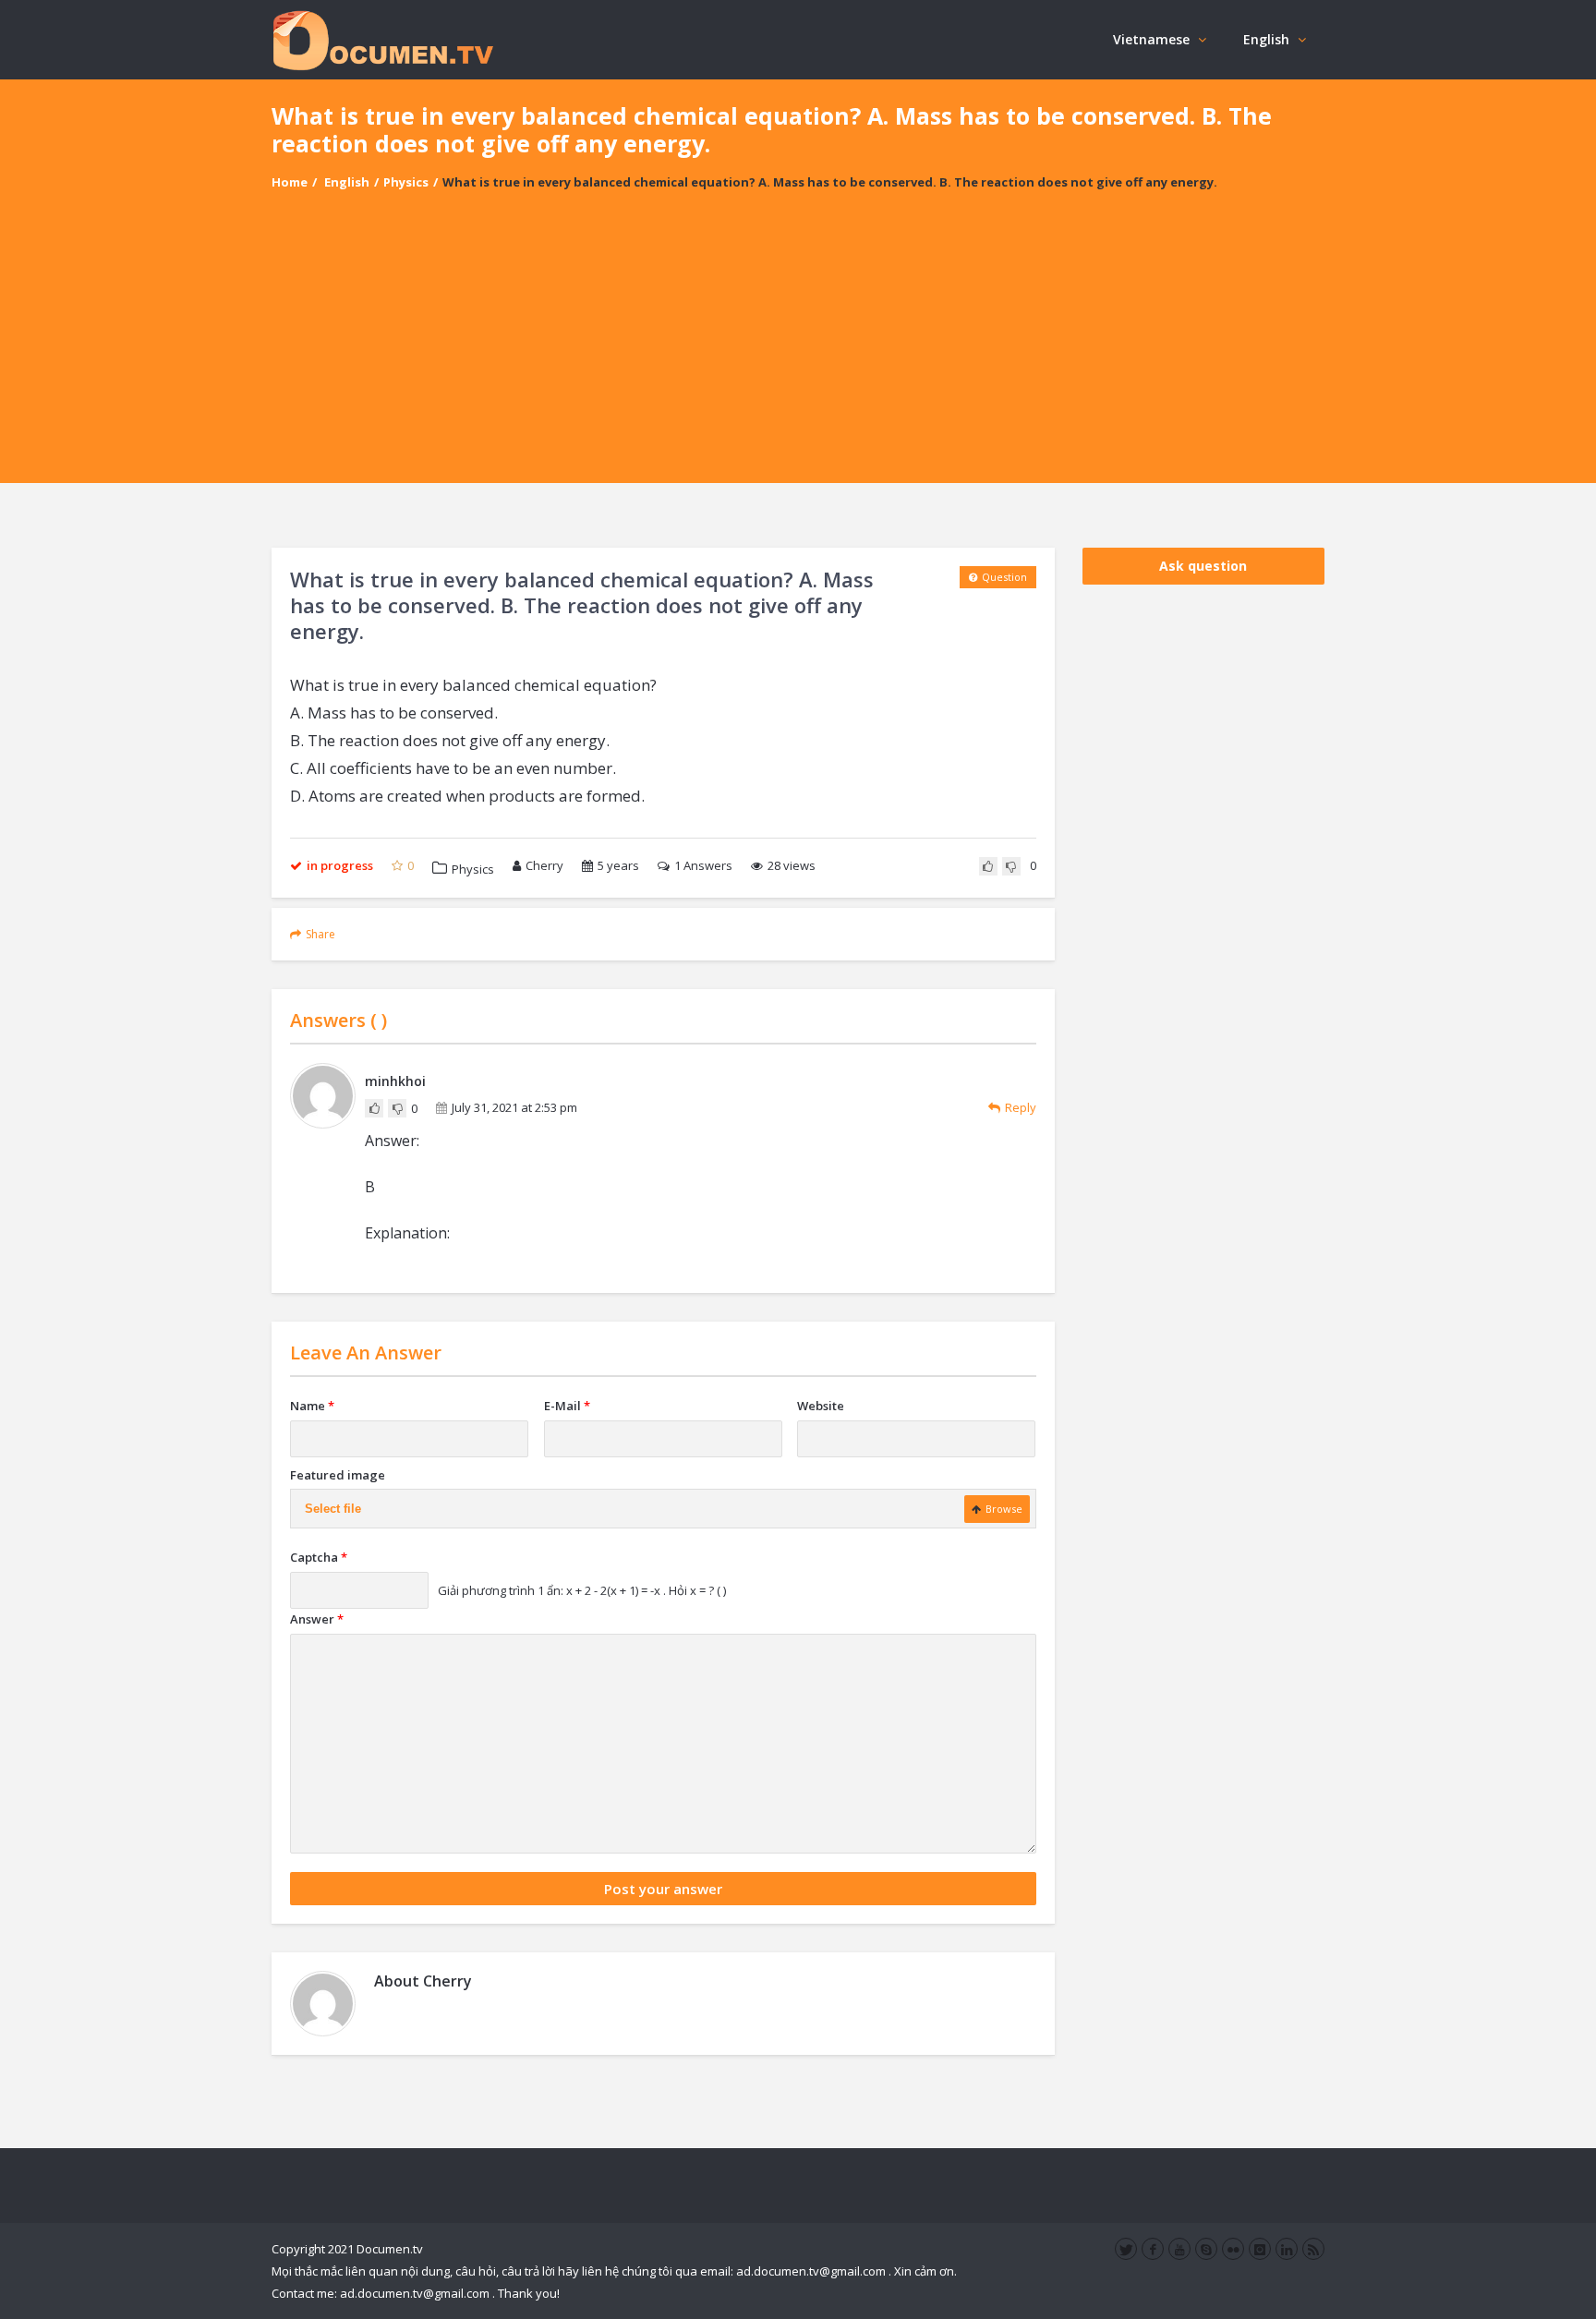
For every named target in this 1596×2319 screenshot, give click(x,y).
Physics (406, 182)
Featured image (338, 1475)
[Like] (988, 866)
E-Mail (567, 1406)
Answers (703, 865)
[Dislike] (1011, 866)
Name (312, 1406)
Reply (1021, 1107)
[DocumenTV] (382, 39)
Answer (317, 1619)
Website (821, 1406)
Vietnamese (1151, 39)
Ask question (1203, 566)
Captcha (319, 1557)
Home (290, 182)
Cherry (544, 865)
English (1266, 39)
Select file (333, 1509)
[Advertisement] (798, 354)
